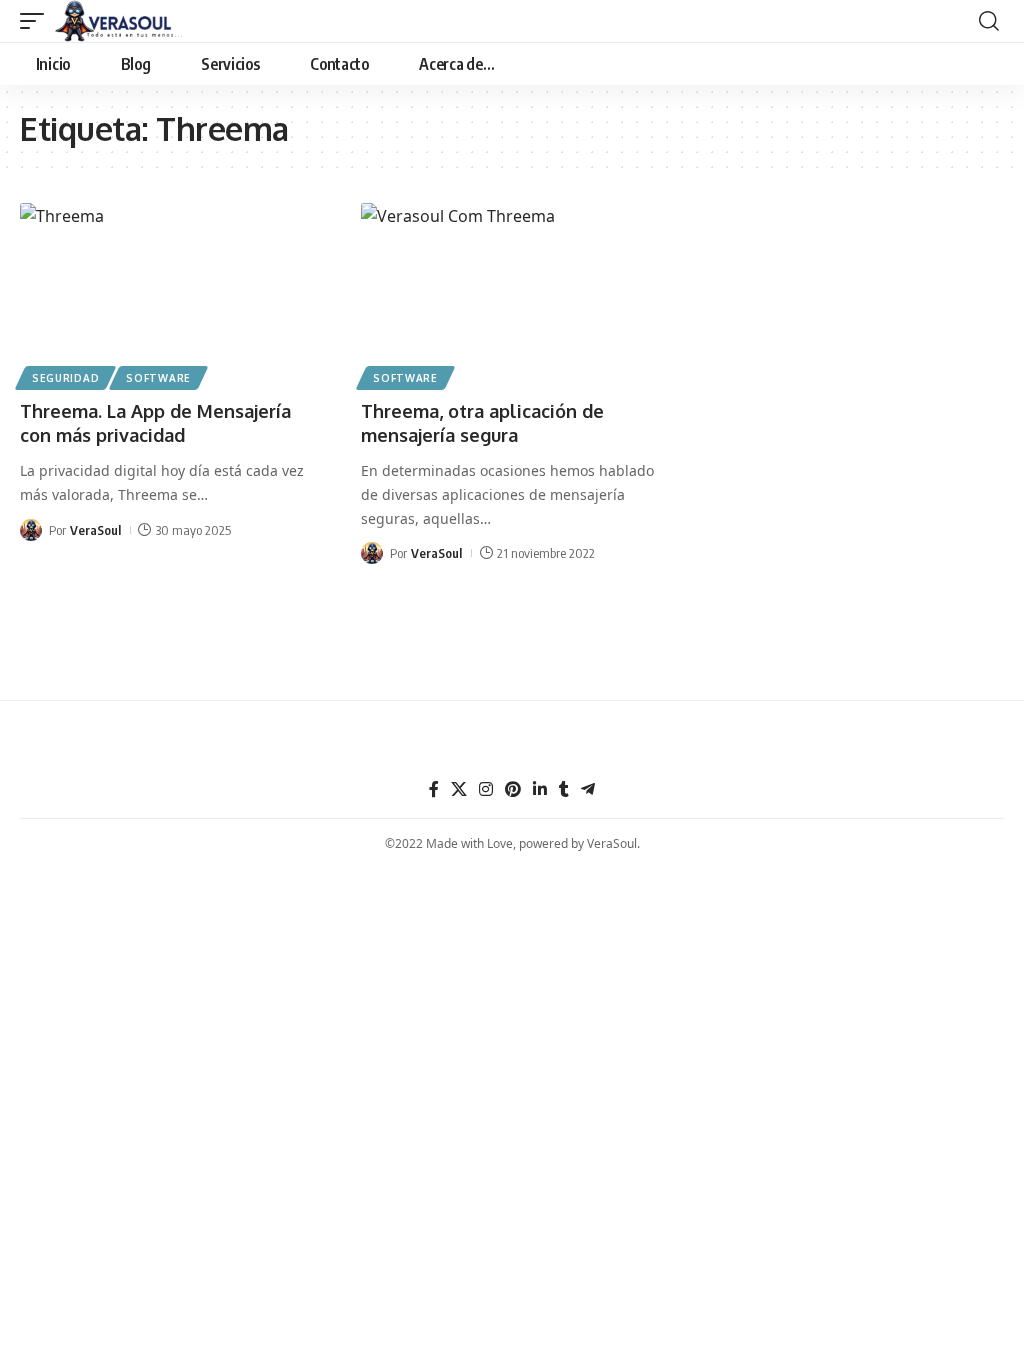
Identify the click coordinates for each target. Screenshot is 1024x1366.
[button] (37, 21)
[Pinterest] (513, 789)
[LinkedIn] (540, 789)
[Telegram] (588, 789)
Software (158, 378)
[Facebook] (434, 789)
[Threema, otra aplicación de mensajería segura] (511, 293)
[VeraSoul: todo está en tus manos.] (119, 21)
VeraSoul (95, 530)
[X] (459, 789)
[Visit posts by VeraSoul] (31, 530)
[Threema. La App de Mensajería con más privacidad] (170, 293)
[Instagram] (486, 789)
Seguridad (65, 378)
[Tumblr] (564, 789)
